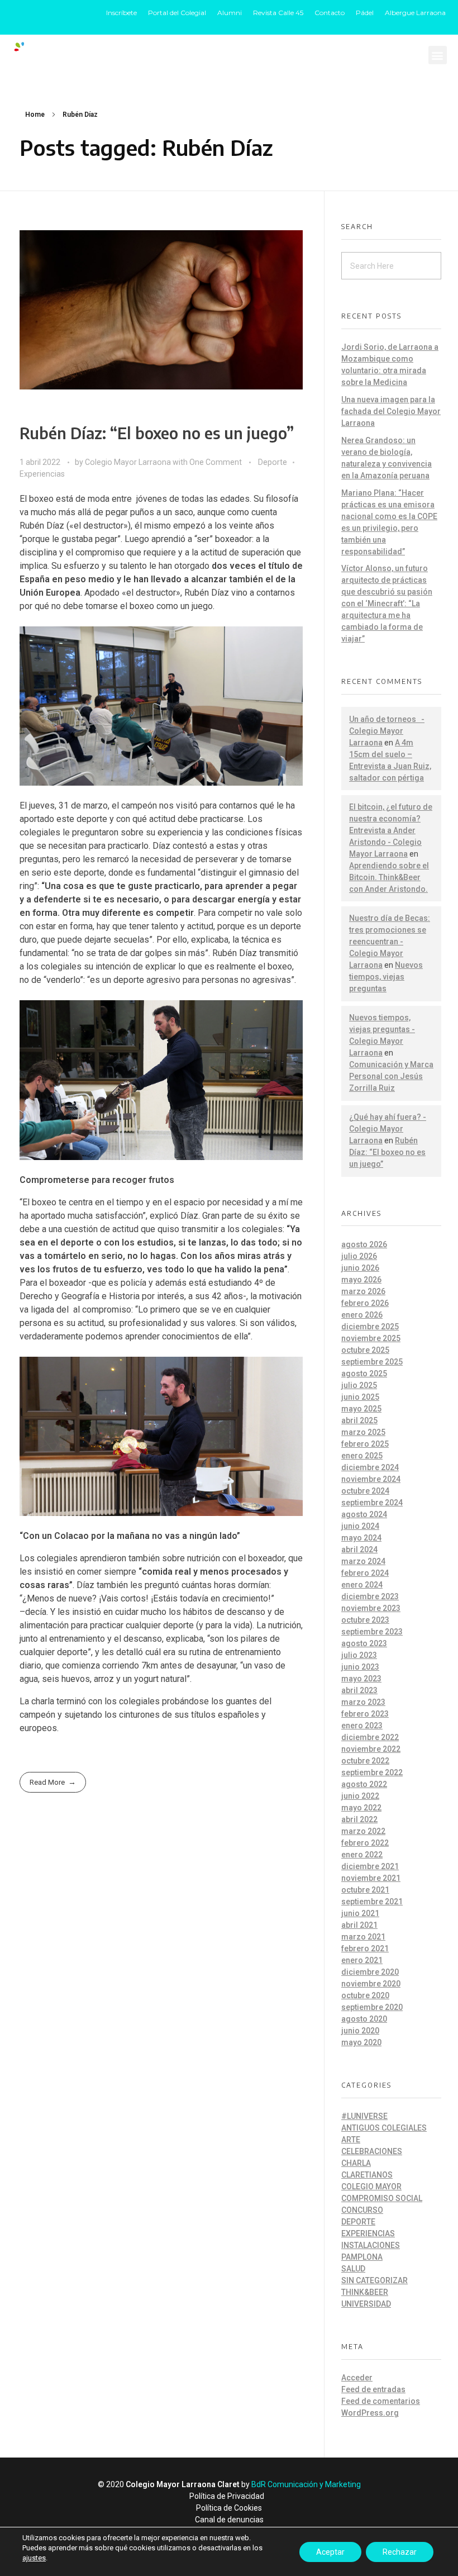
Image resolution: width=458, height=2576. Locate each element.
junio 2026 (360, 1268)
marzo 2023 (363, 1702)
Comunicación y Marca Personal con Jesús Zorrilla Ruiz (391, 1076)
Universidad (366, 2304)
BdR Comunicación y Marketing (306, 2484)
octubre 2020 (365, 1995)
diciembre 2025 (370, 1327)
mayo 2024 (361, 1538)
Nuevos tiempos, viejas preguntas (386, 977)
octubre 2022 (365, 1761)
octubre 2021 (365, 1890)
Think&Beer (365, 2292)
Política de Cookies (229, 2508)
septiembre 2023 (372, 1632)
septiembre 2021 (372, 1902)
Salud (353, 2269)
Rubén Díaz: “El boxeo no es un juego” (157, 433)
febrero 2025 (365, 1444)
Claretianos (367, 2175)
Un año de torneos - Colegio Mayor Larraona (387, 731)
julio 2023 (359, 1655)
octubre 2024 (365, 1491)
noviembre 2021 (371, 1878)
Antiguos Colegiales (384, 2128)
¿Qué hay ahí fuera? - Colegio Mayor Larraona (388, 1129)
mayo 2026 (361, 1280)
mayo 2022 (361, 1808)
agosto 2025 (364, 1373)
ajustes (34, 2558)
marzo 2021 (363, 1937)
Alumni (230, 13)
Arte (351, 2140)
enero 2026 (362, 1315)
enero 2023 (362, 1726)
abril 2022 (359, 1819)
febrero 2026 (365, 1303)
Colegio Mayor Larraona (129, 462)
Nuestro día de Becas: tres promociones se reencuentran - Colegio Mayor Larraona (390, 942)
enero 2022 (362, 1855)
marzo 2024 (363, 1561)
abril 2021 (359, 1925)
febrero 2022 (365, 1843)
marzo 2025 (363, 1432)
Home (35, 115)
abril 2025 (359, 1420)
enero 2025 (362, 1456)
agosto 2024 (364, 1514)
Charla (356, 2163)
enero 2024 (362, 1585)
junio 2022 (360, 1796)
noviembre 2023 (371, 1608)
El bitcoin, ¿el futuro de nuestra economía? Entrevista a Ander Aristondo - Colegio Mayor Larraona (391, 830)
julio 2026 (359, 1256)
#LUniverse (364, 2116)
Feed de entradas (373, 2389)
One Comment (216, 462)
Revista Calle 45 (278, 13)
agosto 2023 (364, 1643)
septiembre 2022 (372, 1772)
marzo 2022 (363, 1831)
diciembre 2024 (370, 1467)
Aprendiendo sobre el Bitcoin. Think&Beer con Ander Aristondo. (389, 877)
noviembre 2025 (371, 1338)
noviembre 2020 (371, 1984)
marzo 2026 (363, 1291)
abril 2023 (359, 1690)
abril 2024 (359, 1550)
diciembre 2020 (370, 1972)
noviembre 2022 (371, 1749)
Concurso (362, 2210)
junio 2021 (360, 1913)
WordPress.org (370, 2413)
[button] (438, 55)
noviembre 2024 (371, 1479)
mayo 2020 (361, 2042)
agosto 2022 (364, 1784)
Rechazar (400, 2552)
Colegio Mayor (371, 2187)
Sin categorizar (374, 2280)
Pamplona (362, 2257)
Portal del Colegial (177, 13)
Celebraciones (372, 2151)
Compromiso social (382, 2198)
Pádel (365, 13)
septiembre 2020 (372, 2007)
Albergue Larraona (415, 13)
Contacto (330, 13)
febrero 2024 (365, 1573)
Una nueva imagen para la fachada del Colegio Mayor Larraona (391, 411)
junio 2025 (360, 1397)
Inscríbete (121, 13)
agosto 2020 (364, 2019)
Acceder (357, 2378)
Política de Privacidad (227, 2496)
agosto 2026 (364, 1244)
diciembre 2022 (370, 1737)
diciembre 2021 (370, 1866)
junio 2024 (360, 1526)
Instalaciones (371, 2245)
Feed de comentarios (381, 2401)
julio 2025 (359, 1385)
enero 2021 (362, 1960)
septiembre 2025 (372, 1362)
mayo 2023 (361, 1679)
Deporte (273, 462)
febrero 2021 (365, 1948)
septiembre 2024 (372, 1503)
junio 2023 (360, 1667)
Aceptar (330, 2552)
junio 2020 (360, 2031)
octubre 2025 (365, 1350)
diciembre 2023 (370, 1596)
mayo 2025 (361, 1409)
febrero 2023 (365, 1714)
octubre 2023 (365, 1620)
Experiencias (42, 474)
